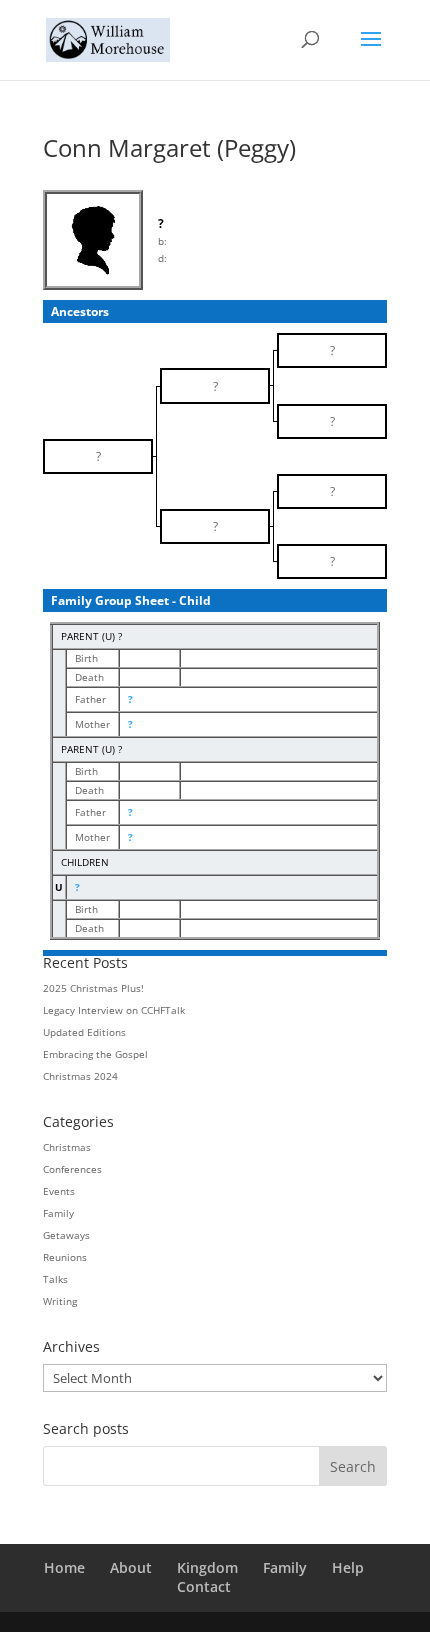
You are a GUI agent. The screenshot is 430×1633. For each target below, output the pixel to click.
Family (58, 1213)
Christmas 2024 (80, 1076)
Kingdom (207, 1567)
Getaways (66, 1235)
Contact (204, 1586)
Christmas (67, 1147)
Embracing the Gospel (95, 1054)
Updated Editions (84, 1032)
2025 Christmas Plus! (93, 988)
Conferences (72, 1169)
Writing (60, 1301)
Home (64, 1567)
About (131, 1567)
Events (59, 1191)
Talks (55, 1279)
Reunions (65, 1257)
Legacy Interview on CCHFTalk (114, 1010)
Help (348, 1567)
